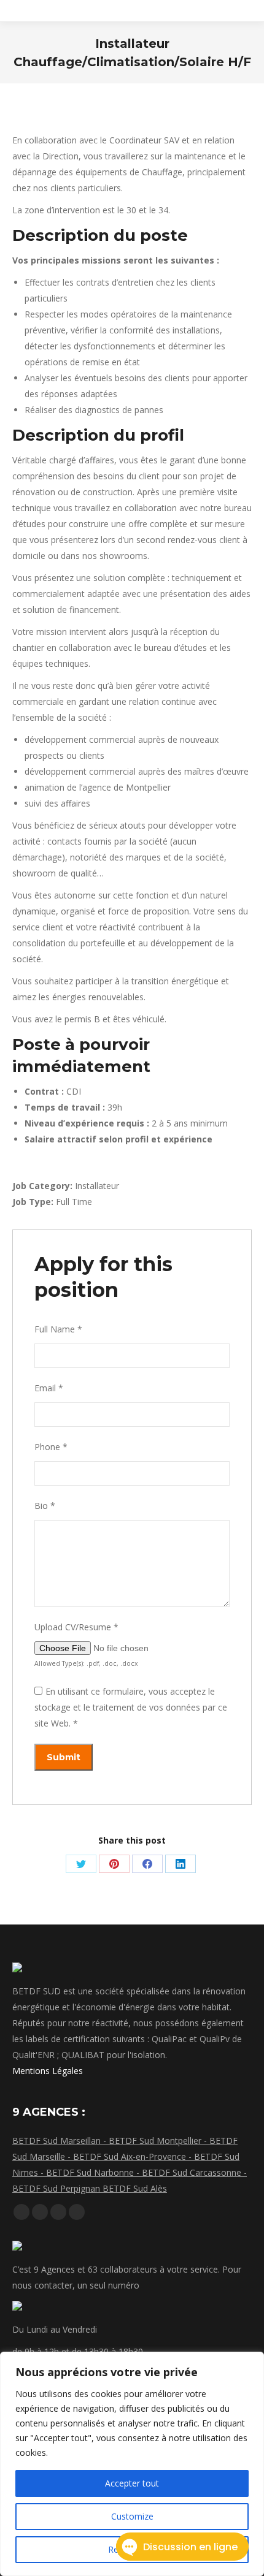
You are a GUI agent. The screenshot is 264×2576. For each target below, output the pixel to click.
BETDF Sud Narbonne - (94, 2172)
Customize (132, 2516)
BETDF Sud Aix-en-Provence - (134, 2156)
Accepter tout (132, 2483)
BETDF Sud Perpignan (57, 2188)
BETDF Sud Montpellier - (159, 2141)
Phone (51, 1447)
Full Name (58, 1329)
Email (49, 1388)
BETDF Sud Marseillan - (60, 2141)
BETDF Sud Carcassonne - (194, 2172)
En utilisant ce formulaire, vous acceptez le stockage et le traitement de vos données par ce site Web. (131, 1707)
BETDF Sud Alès (135, 2188)
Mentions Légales (48, 2071)
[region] (132, 2464)
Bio (45, 1506)
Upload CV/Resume (76, 1627)
